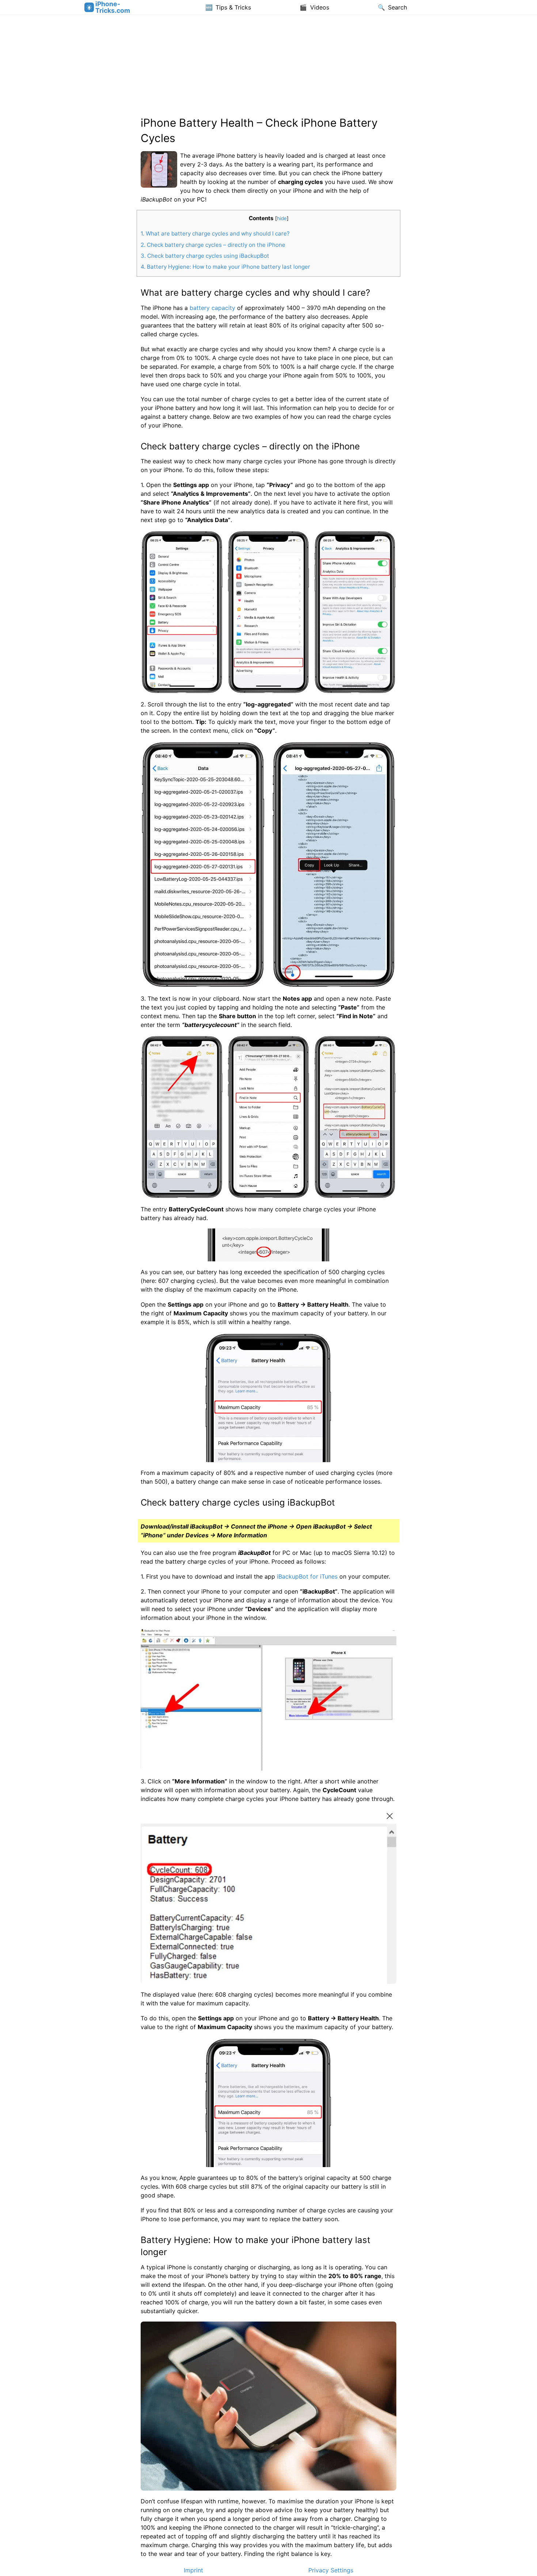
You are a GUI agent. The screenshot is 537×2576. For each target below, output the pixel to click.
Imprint (193, 2570)
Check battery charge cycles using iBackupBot (205, 256)
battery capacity (212, 308)
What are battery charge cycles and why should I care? (215, 233)
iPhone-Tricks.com (113, 7)
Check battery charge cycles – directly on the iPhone (213, 245)
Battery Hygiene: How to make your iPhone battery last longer (225, 267)
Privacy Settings (331, 2570)
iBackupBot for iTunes (307, 1576)
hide (282, 218)
